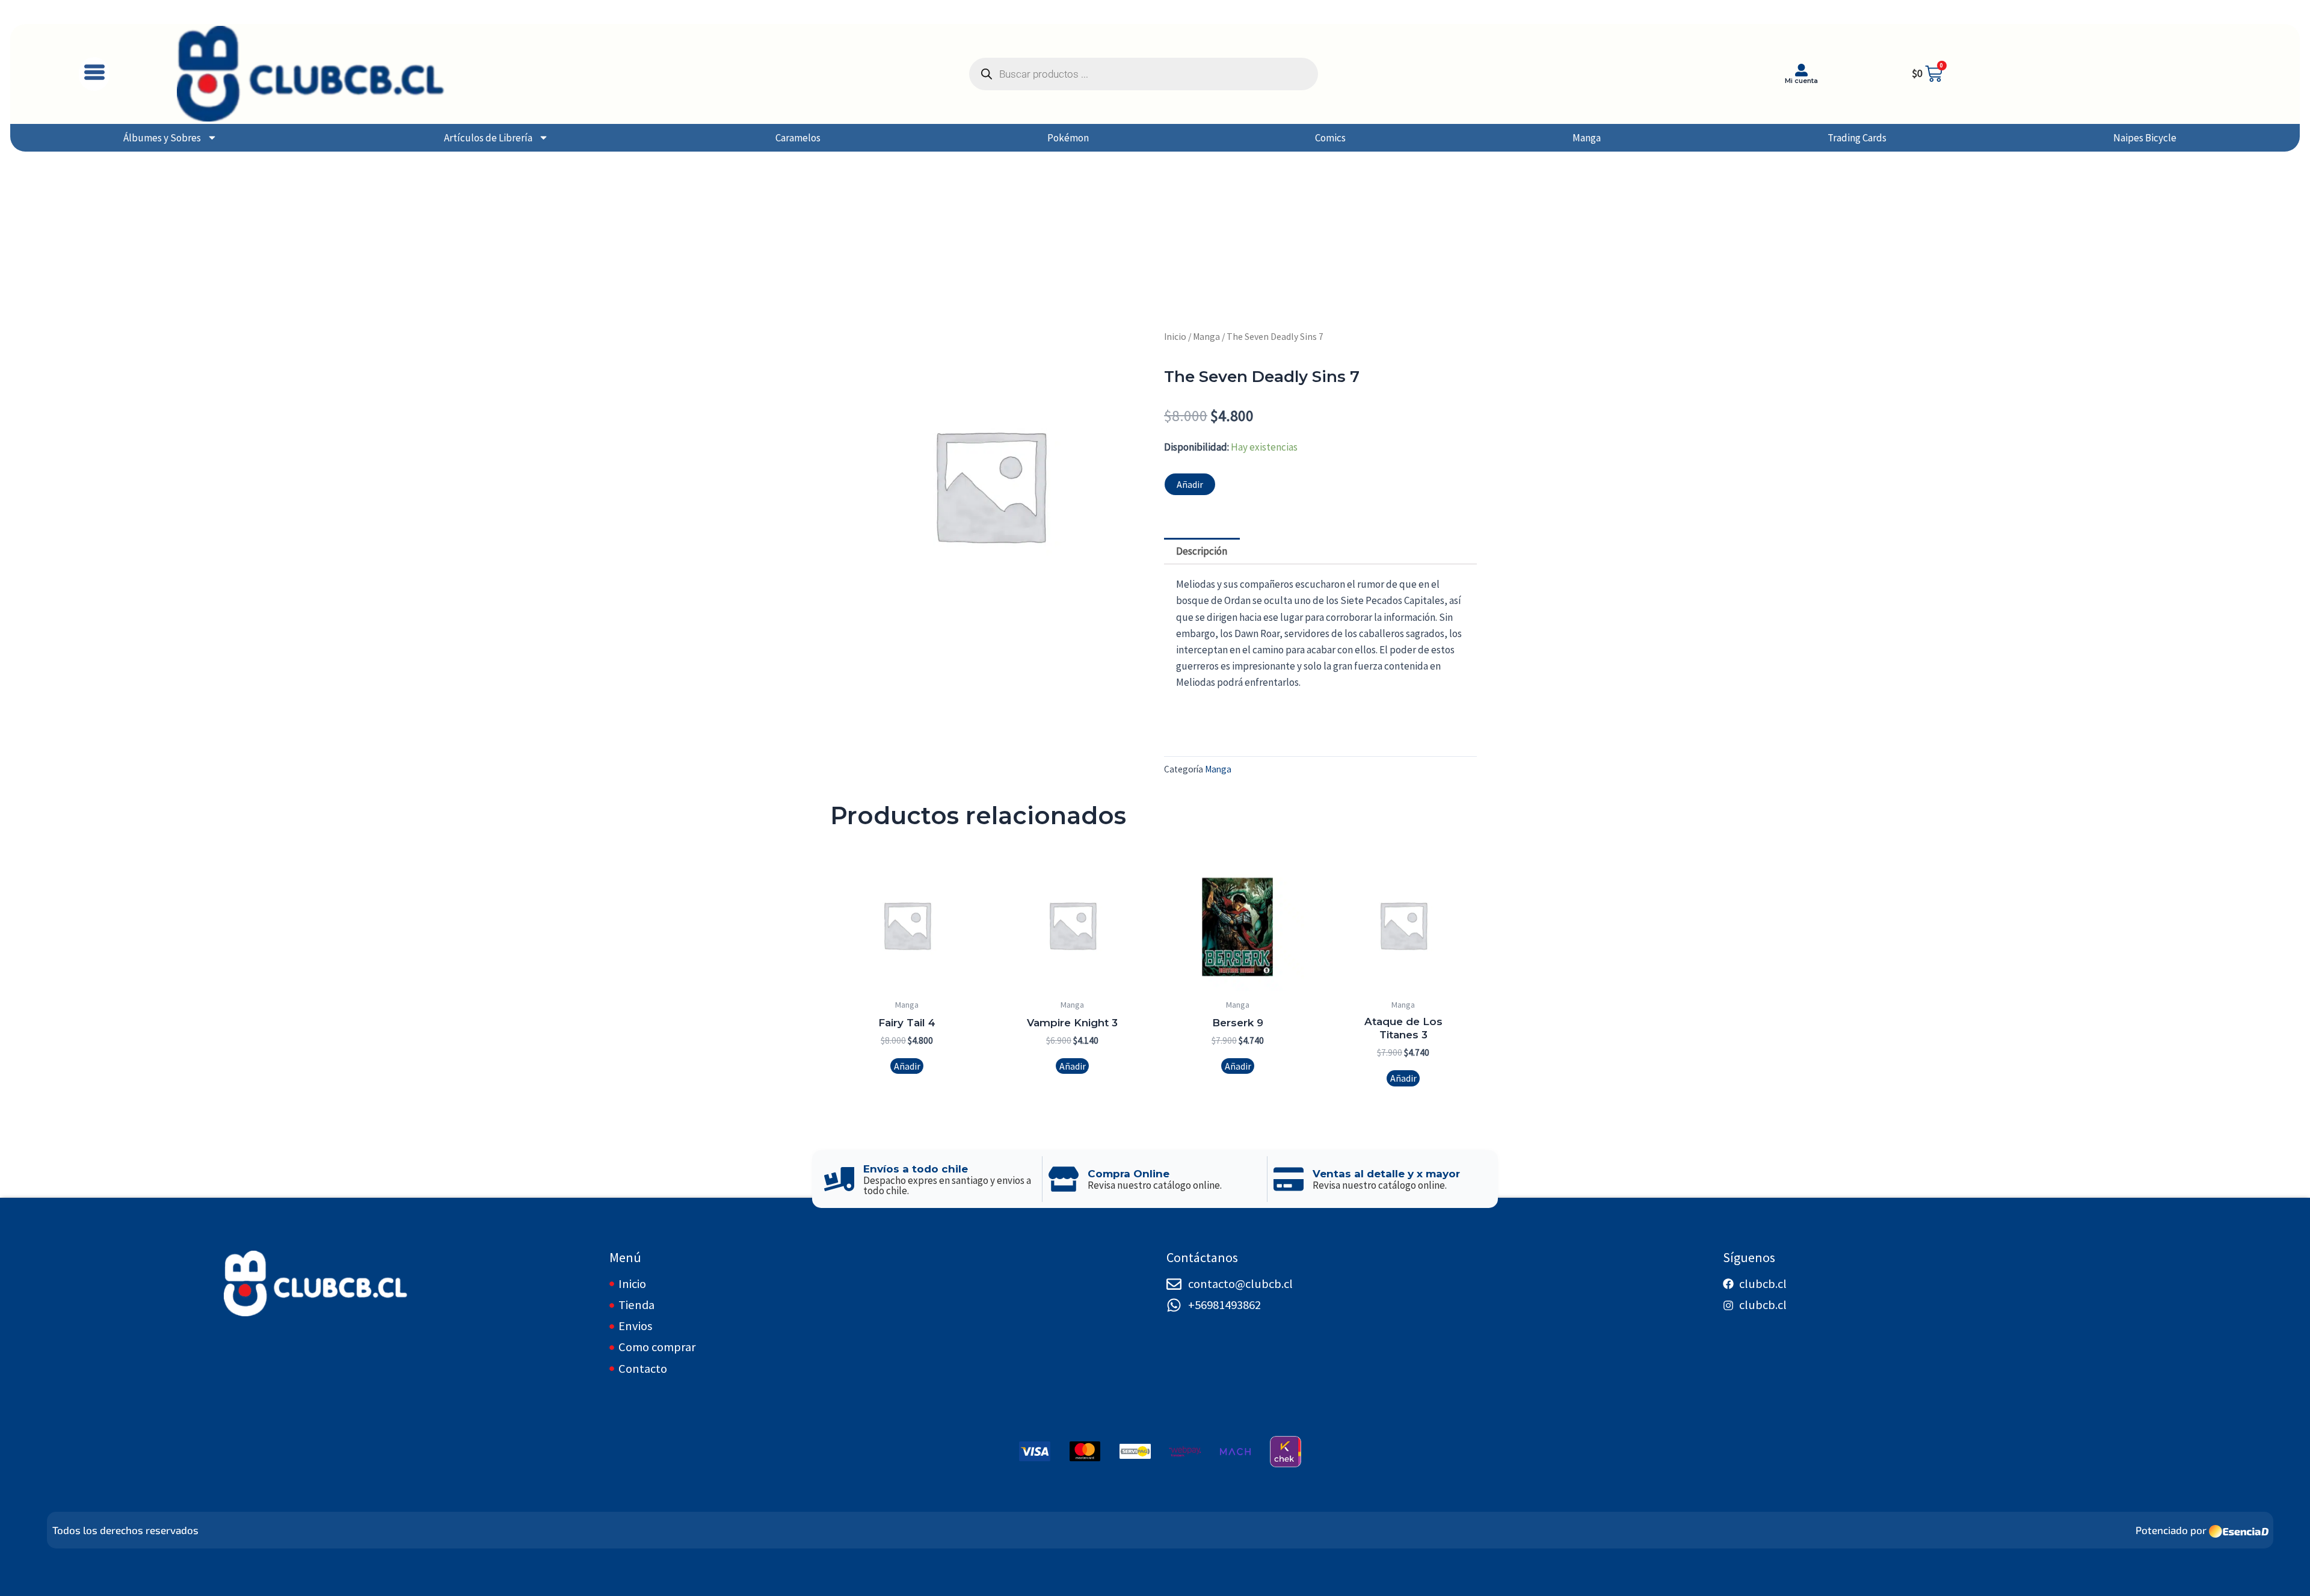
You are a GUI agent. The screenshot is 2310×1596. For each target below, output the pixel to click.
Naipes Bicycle (2145, 138)
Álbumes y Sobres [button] (162, 138)
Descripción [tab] (1202, 551)
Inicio (1175, 337)
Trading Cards (1857, 138)
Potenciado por (2171, 1530)
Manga (1587, 138)
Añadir (1190, 484)
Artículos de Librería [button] (488, 138)
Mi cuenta (1801, 81)
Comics (1330, 138)
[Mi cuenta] (1801, 70)
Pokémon (1068, 138)
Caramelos (798, 138)
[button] (94, 74)
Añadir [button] (907, 1066)
